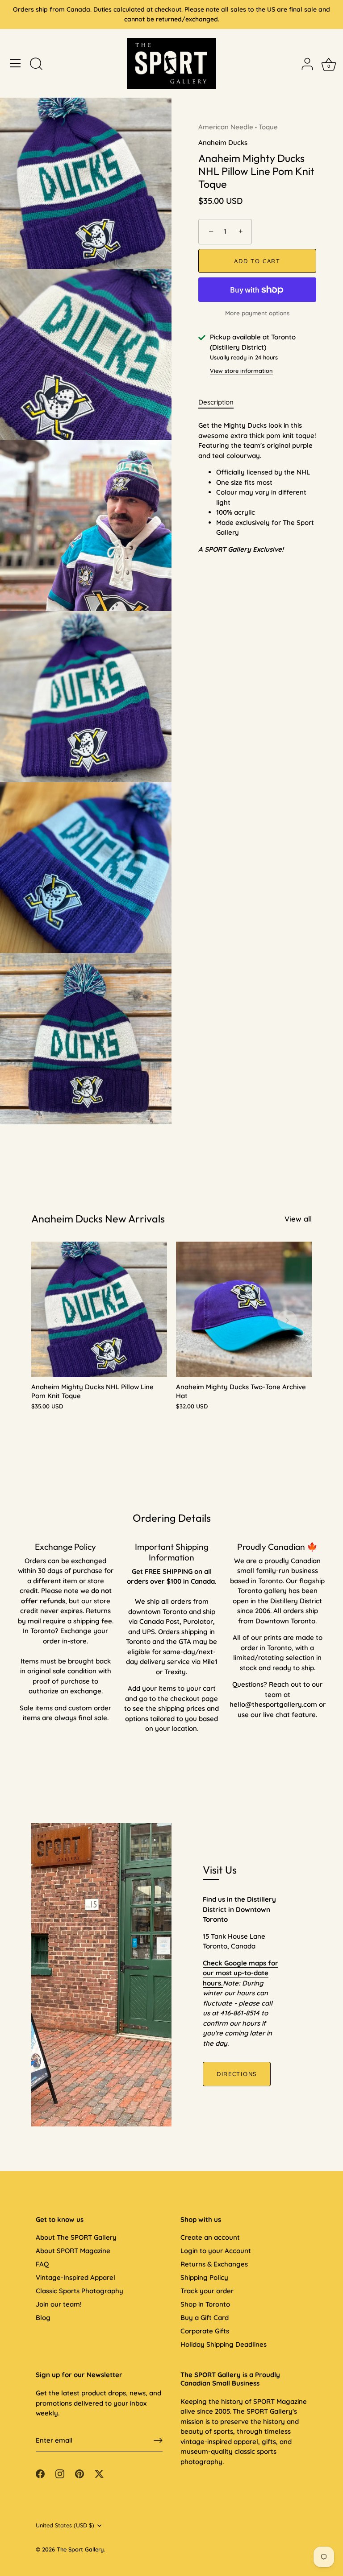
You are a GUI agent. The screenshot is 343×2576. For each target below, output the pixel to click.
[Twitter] (99, 2473)
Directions (237, 2074)
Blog (43, 2318)
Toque (268, 127)
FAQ (42, 2264)
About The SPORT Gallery (76, 2237)
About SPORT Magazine (73, 2251)
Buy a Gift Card (205, 2318)
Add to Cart (257, 261)
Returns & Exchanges (214, 2264)
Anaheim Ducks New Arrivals (98, 1219)
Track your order (207, 2291)
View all (298, 1219)
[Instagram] (60, 2473)
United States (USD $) (65, 2525)
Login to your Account (216, 2251)
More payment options (257, 313)
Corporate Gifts (205, 2331)
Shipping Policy (204, 2277)
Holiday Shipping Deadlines (224, 2344)
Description (216, 402)
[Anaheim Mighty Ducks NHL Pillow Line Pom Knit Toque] (99, 1309)
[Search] (36, 65)
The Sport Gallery (80, 2549)
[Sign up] (158, 2440)
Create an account (210, 2237)
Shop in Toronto (205, 2304)
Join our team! (59, 2304)
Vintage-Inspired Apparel (75, 2277)
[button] (56, 1320)
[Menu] (16, 63)
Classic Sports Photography (79, 2291)
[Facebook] (40, 2473)
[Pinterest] (79, 2473)
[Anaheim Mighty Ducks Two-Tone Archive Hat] (244, 1309)
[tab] (220, 402)
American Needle (226, 127)
